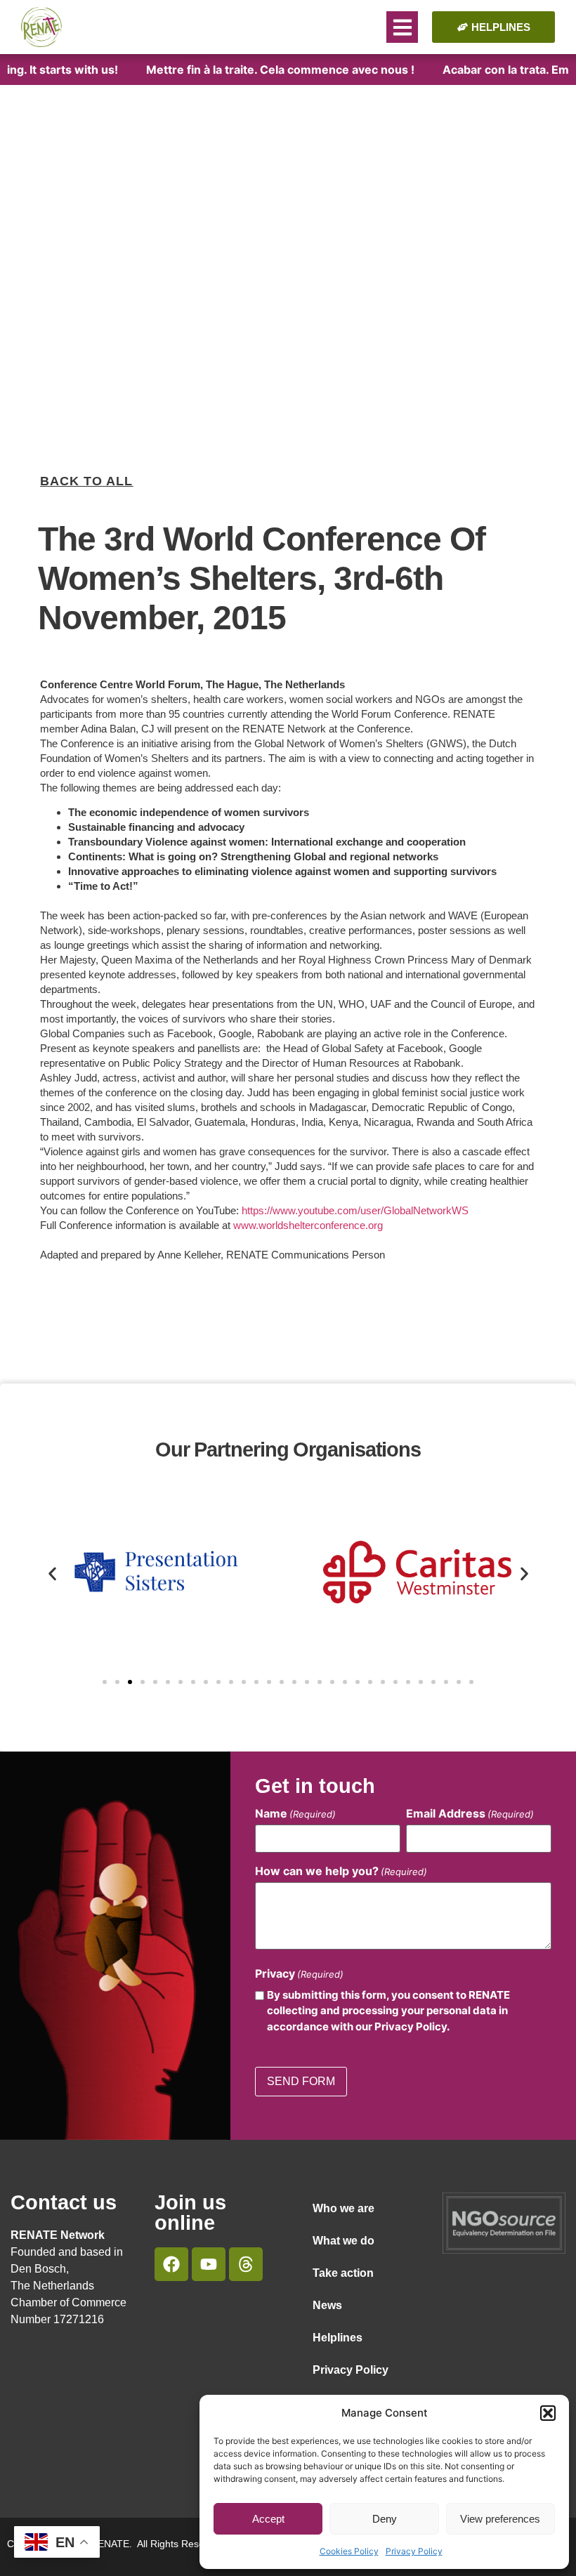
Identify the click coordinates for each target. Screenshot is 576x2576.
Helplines (338, 2338)
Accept (268, 2519)
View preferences (500, 2519)
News (327, 2305)
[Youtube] (209, 2264)
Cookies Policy (349, 2551)
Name (295, 1813)
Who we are (343, 2208)
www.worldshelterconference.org (308, 1225)
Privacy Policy (414, 2551)
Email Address (470, 1813)
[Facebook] (171, 2264)
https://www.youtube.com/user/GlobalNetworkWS (355, 1210)
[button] (548, 2413)
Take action (343, 2273)
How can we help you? (341, 1871)
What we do (343, 2241)
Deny (385, 2519)
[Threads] (246, 2264)
